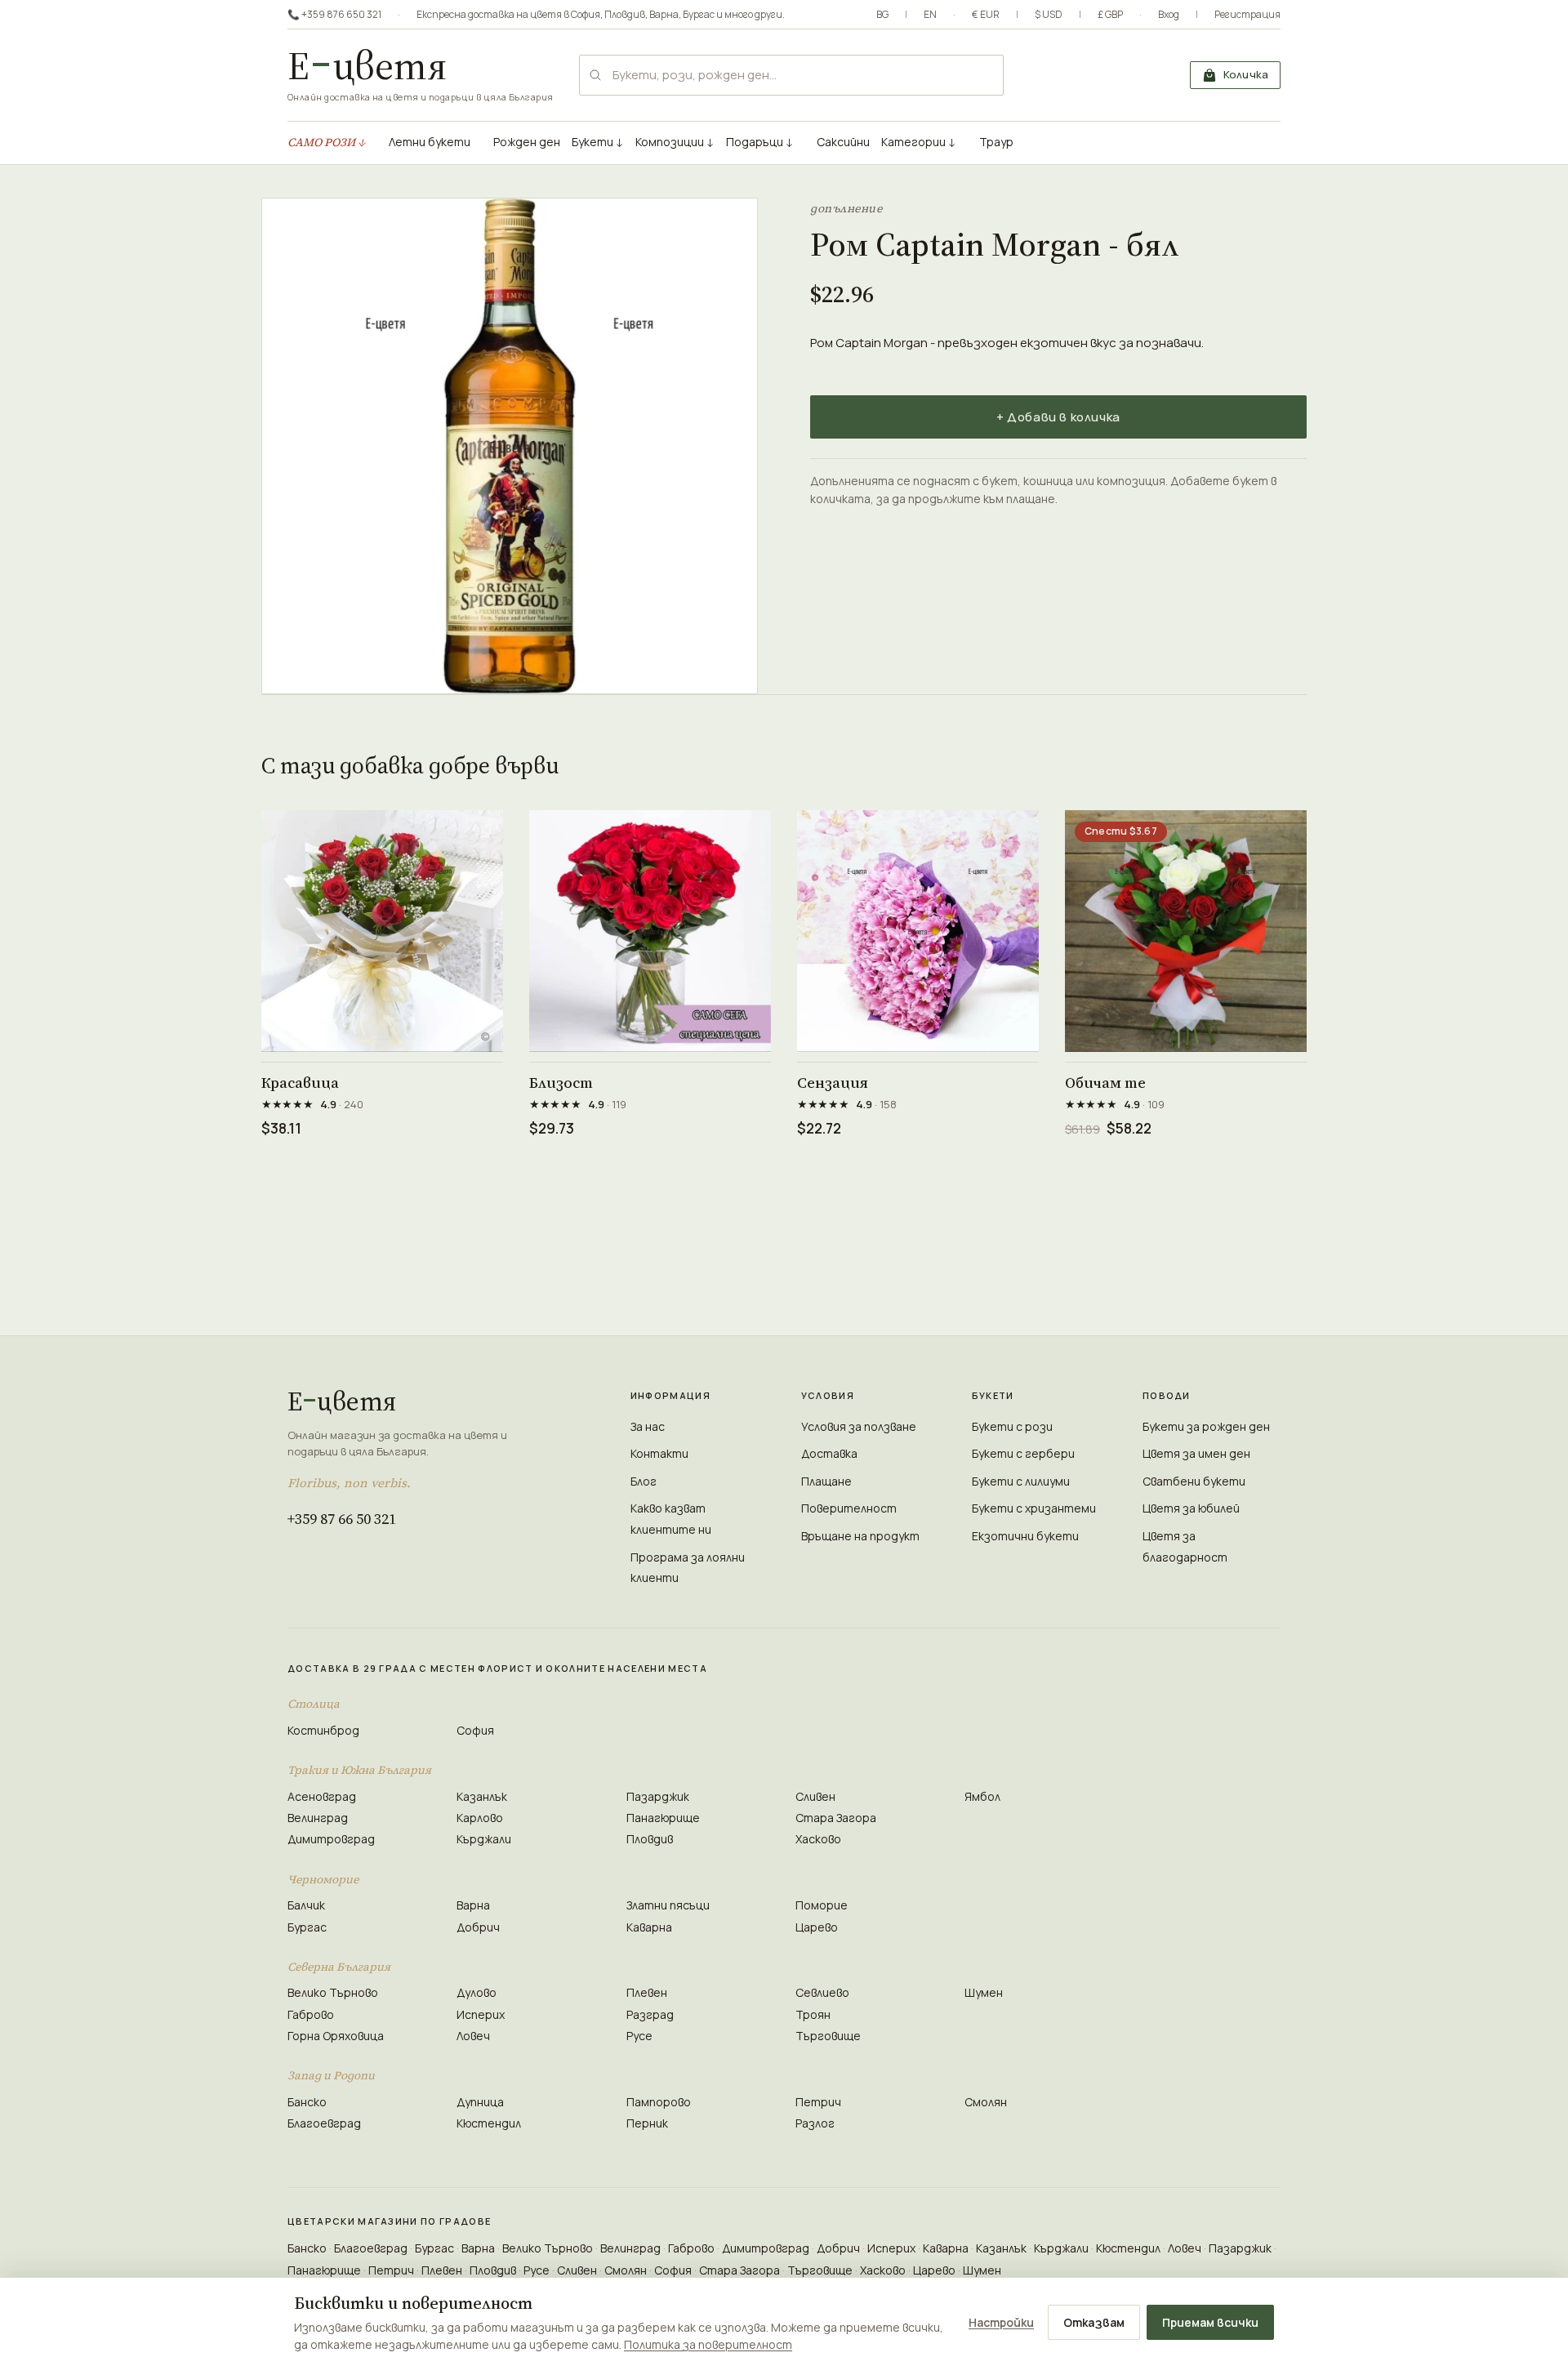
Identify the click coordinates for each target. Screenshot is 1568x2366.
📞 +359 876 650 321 (334, 14)
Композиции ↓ (675, 142)
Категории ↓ (919, 142)
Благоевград (324, 2123)
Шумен (984, 1992)
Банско (307, 2102)
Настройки (1001, 2322)
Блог (644, 1481)
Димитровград (331, 1839)
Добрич (478, 1927)
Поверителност (849, 1508)
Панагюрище (663, 1818)
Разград (650, 2014)
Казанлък (482, 1796)
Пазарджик (658, 1796)
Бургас (699, 14)
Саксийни (843, 142)
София (586, 14)
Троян (813, 2014)
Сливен (815, 1796)
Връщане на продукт (860, 1536)
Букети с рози (1012, 1426)
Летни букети (430, 142)
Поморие (822, 1905)
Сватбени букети (1194, 1481)
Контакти (659, 1453)
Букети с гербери (1023, 1453)
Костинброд (323, 1730)
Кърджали (484, 1839)
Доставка (829, 1453)
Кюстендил (489, 2123)
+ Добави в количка (1058, 417)
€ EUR (986, 14)
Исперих (481, 2014)
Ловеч (473, 2036)
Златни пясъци (668, 1905)
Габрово (311, 2014)
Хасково (818, 1839)
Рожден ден (527, 142)
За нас (648, 1426)
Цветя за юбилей (1191, 1508)
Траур (996, 142)
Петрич (818, 2102)
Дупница (480, 2102)
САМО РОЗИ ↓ (327, 142)
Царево (817, 1927)
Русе (639, 2036)
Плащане (826, 1481)
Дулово (477, 1992)
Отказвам (1094, 2322)
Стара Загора (836, 1818)
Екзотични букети (1025, 1536)
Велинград (318, 1818)
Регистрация (1247, 14)
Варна (664, 14)
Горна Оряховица (336, 2036)
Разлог (815, 2123)
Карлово (480, 1818)
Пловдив (625, 14)
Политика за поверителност (708, 2344)
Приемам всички (1210, 2322)
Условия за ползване (859, 1426)
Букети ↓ (598, 142)
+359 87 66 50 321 (342, 1519)
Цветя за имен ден (1196, 1453)
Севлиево (822, 1992)
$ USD (1049, 14)
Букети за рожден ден (1206, 1426)
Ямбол (982, 1796)
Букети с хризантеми (1034, 1508)
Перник (647, 2123)
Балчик (306, 1905)
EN (930, 14)
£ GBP (1110, 14)
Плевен (647, 1992)
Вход (1169, 14)
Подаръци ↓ (760, 142)
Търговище (828, 2036)
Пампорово (659, 2102)
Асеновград (322, 1796)
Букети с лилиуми (1021, 1481)
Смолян (986, 2102)
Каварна (649, 1927)
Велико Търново (333, 1992)
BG (882, 14)
